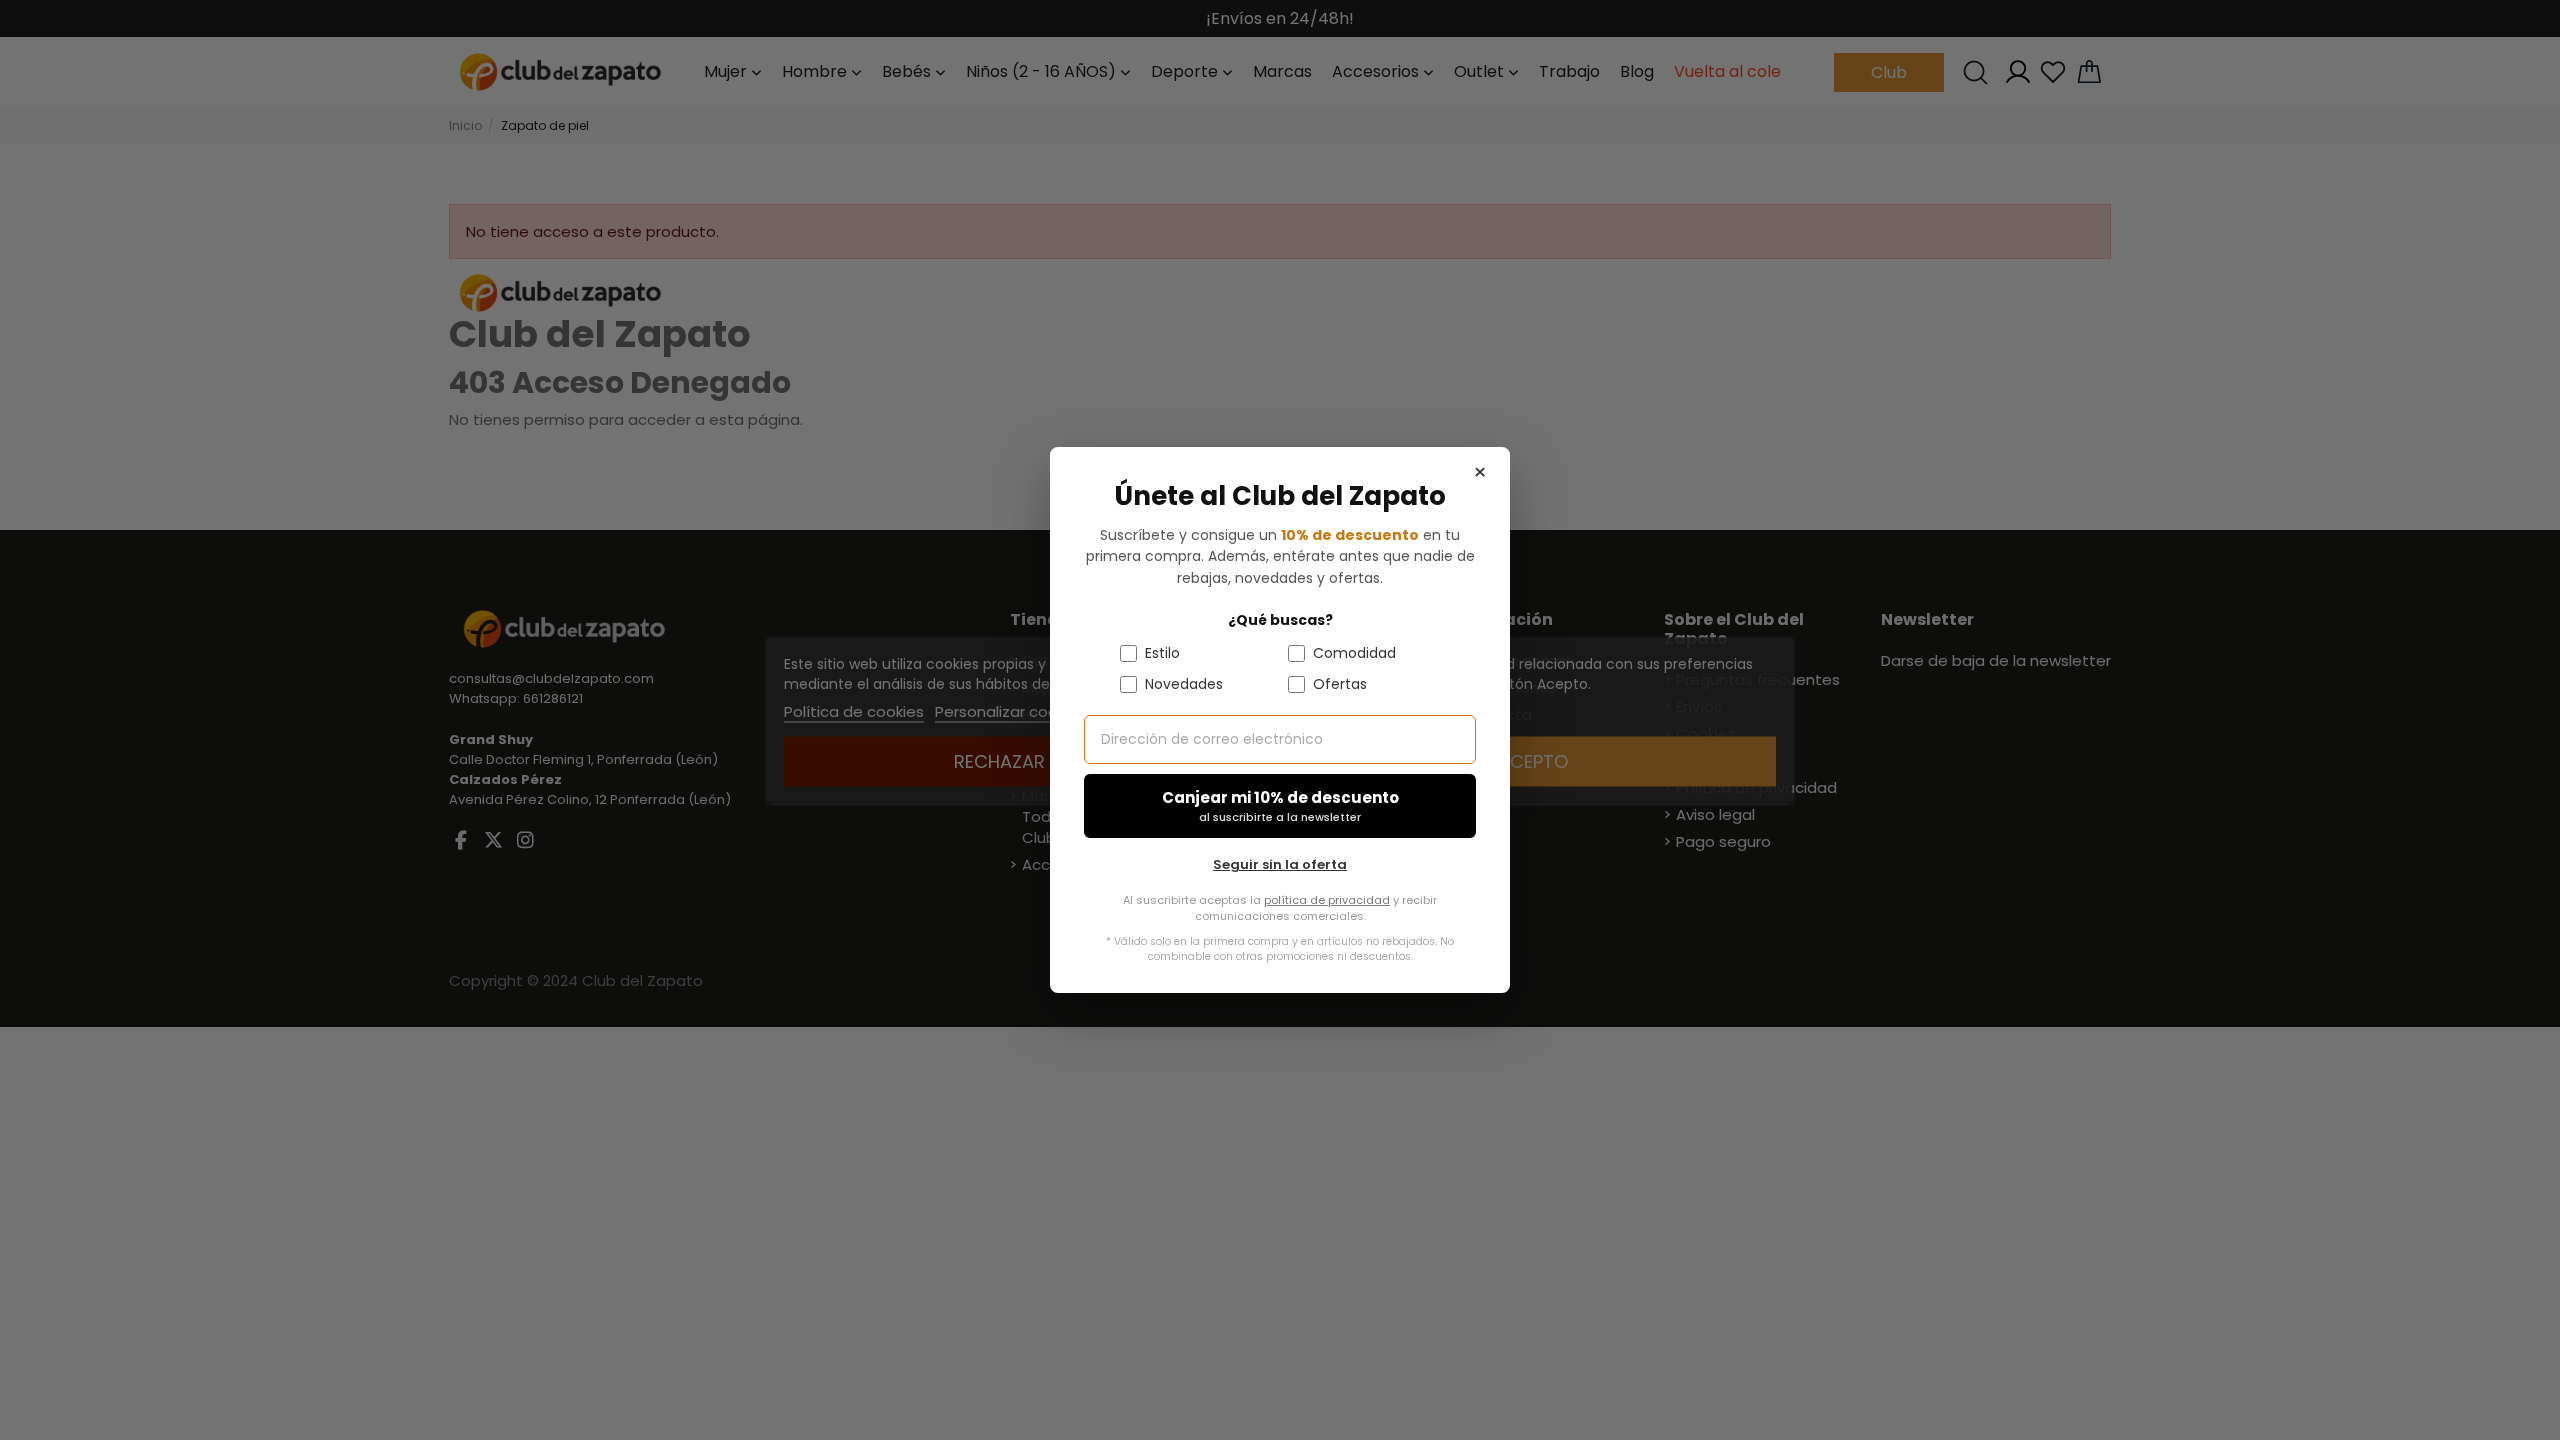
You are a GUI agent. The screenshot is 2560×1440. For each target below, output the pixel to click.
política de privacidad (1327, 900)
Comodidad (1354, 653)
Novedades (1184, 684)
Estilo (1162, 653)
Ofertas (1340, 684)
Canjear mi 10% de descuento (1280, 806)
